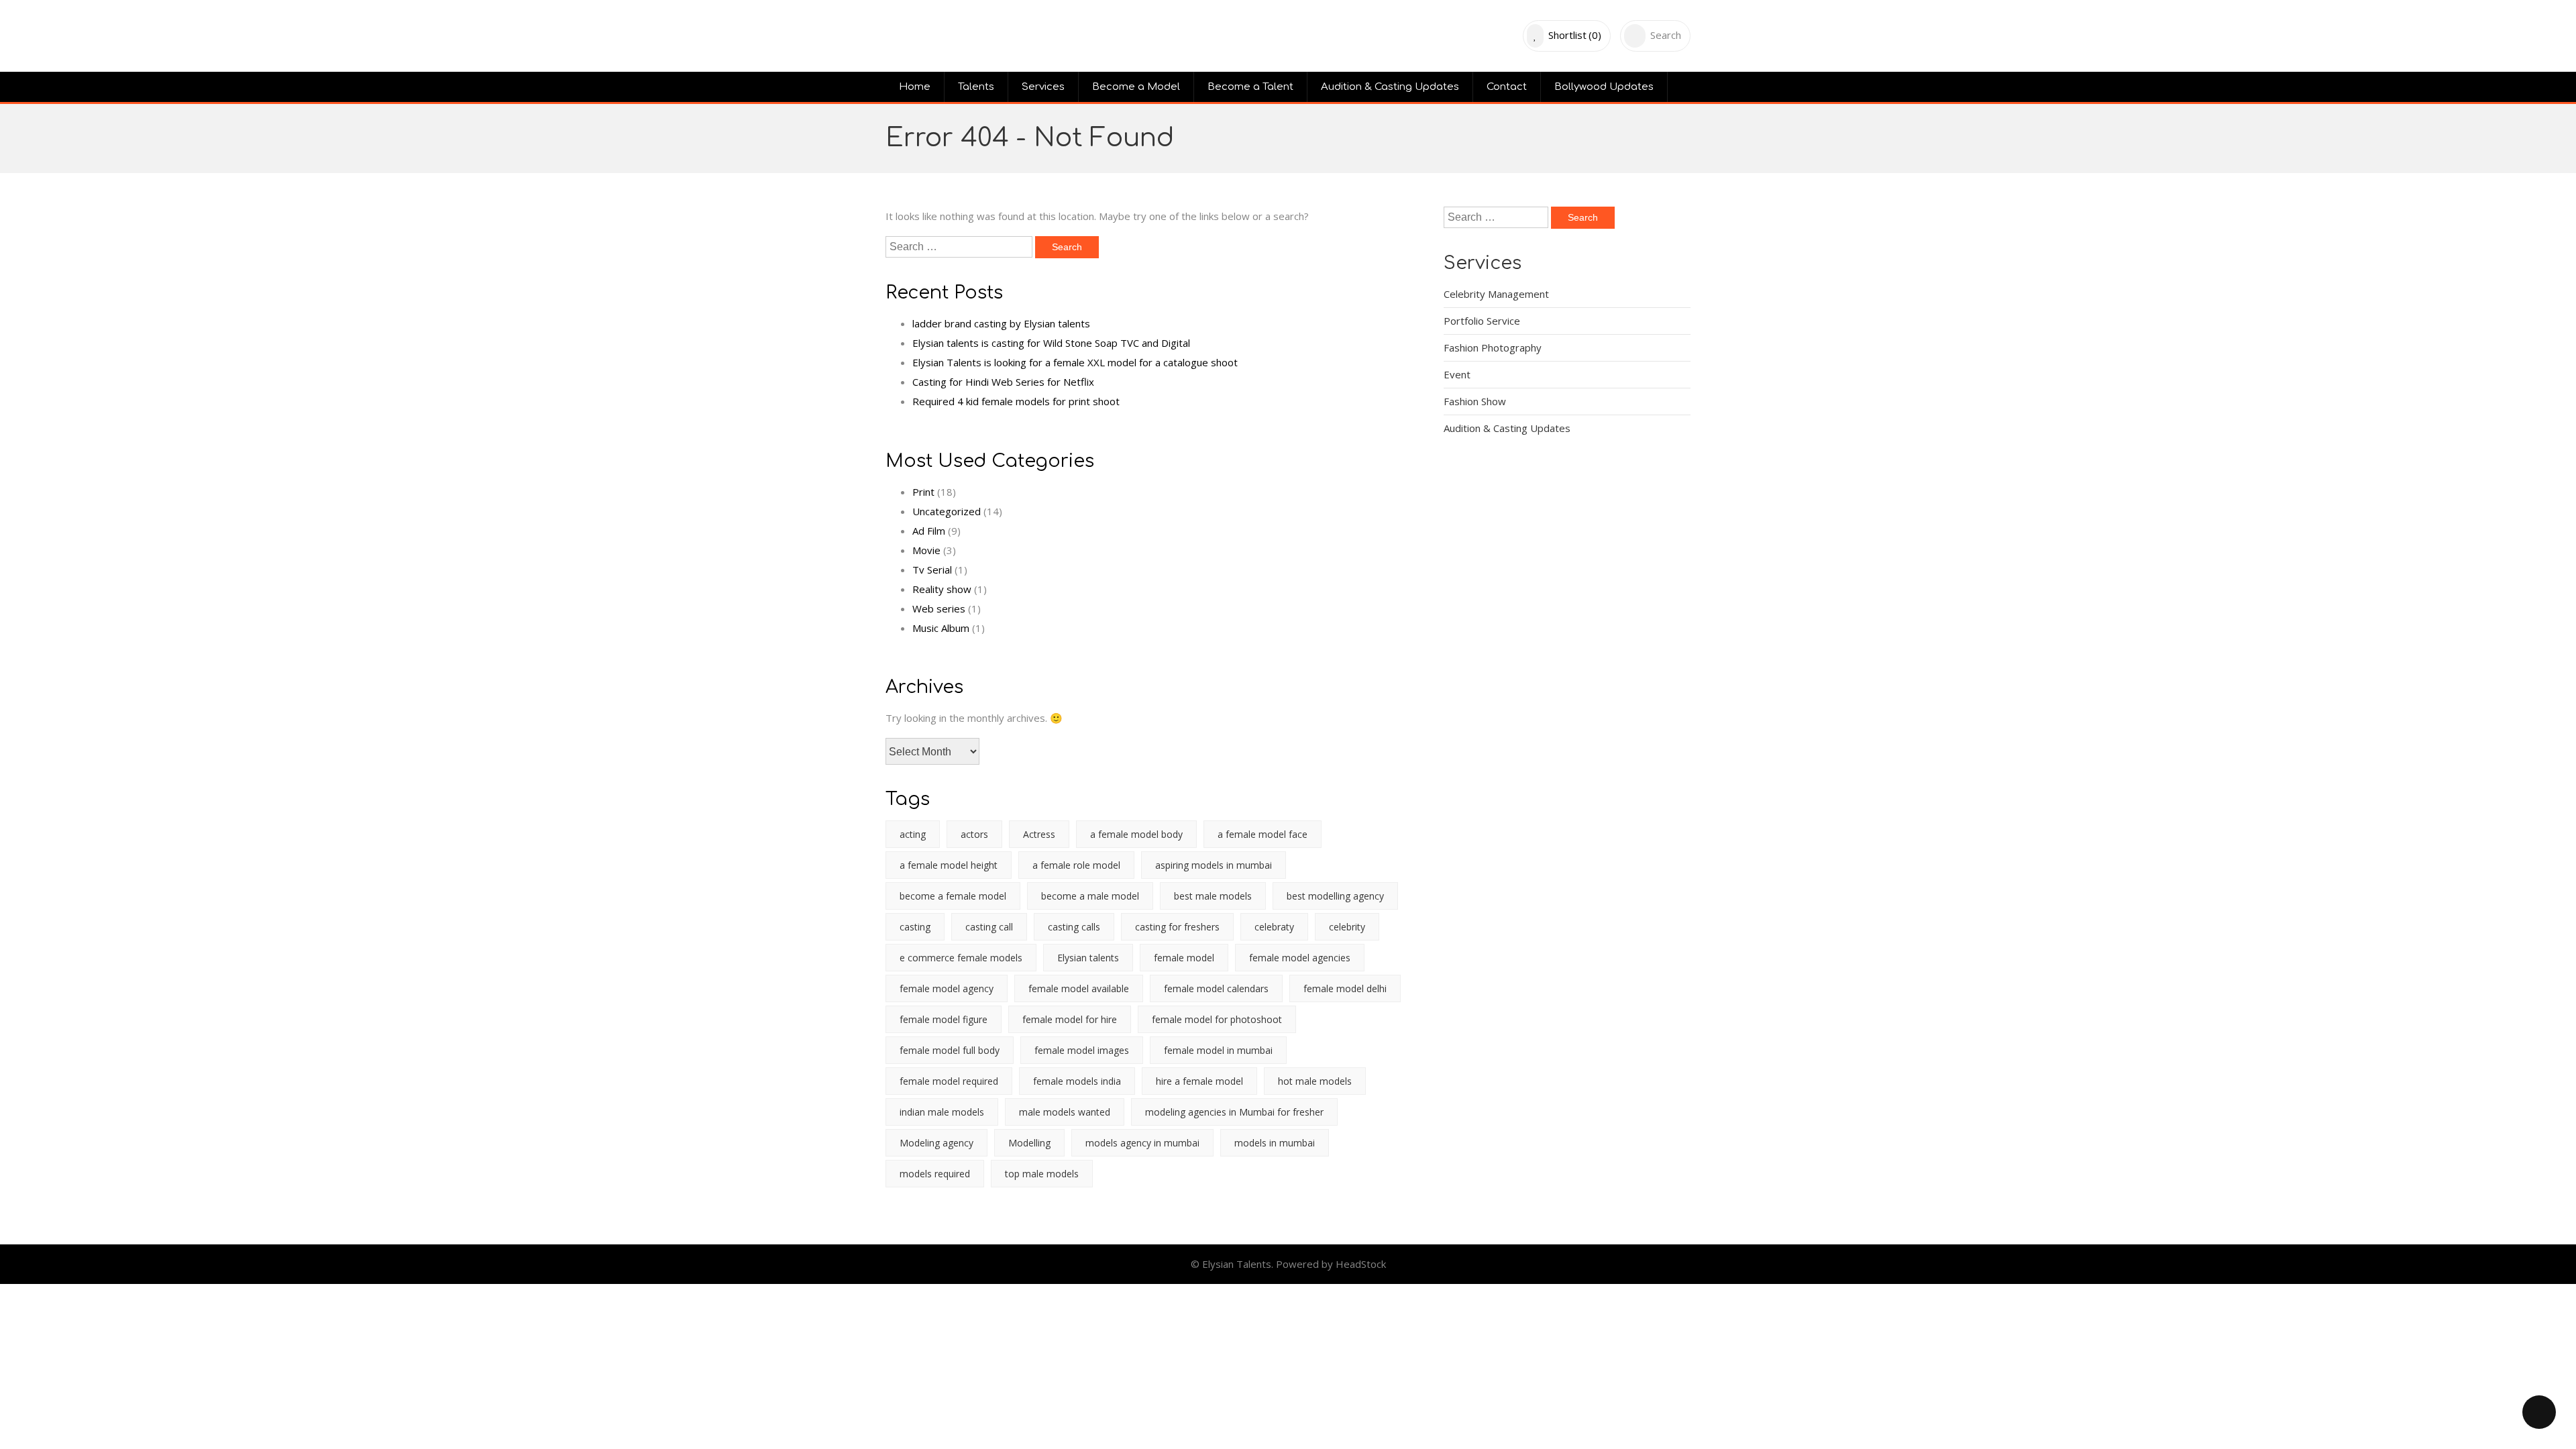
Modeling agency (936, 1143)
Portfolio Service (1482, 321)
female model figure (944, 1019)
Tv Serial (932, 570)
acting (913, 834)
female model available (1079, 988)
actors (974, 834)
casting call (989, 927)
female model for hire (1070, 1019)
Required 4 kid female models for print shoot (1016, 401)
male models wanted (1065, 1112)
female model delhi (1345, 988)
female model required (949, 1081)
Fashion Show (1475, 401)
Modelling (1029, 1143)
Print (923, 492)
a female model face (1263, 834)
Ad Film (929, 531)
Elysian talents (1088, 958)
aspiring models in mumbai (1214, 865)
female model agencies (1300, 958)
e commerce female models (961, 958)
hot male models (1315, 1081)
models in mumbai (1275, 1143)
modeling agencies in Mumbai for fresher (1234, 1112)
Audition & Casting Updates (1390, 87)
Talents (976, 87)
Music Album (941, 628)
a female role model (1076, 865)
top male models (1042, 1174)
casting (915, 927)
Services (1043, 87)
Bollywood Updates (1604, 87)
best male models (1213, 896)
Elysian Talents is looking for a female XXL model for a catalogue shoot (1075, 362)
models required (935, 1174)
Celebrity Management (1496, 294)
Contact (1507, 87)
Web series (939, 608)
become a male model (1090, 896)
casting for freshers (1177, 927)
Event (1457, 374)
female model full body (950, 1050)
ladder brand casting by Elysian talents (1001, 323)
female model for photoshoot (1217, 1019)
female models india (1077, 1081)
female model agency (947, 988)
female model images (1082, 1050)
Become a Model (1136, 87)
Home (915, 87)
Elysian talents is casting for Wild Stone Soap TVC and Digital (1051, 343)
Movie (926, 550)
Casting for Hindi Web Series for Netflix (1003, 382)
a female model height (949, 865)
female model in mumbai (1218, 1050)
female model (1184, 958)
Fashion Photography (1493, 347)
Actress (1039, 834)
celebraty (1274, 927)
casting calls (1074, 927)
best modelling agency (1335, 896)
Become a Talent (1250, 87)
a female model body (1136, 834)
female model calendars (1216, 988)
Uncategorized (947, 511)
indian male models (942, 1112)
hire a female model (1199, 1081)
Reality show (942, 589)
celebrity (1347, 927)
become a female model (953, 896)
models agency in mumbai (1142, 1143)
